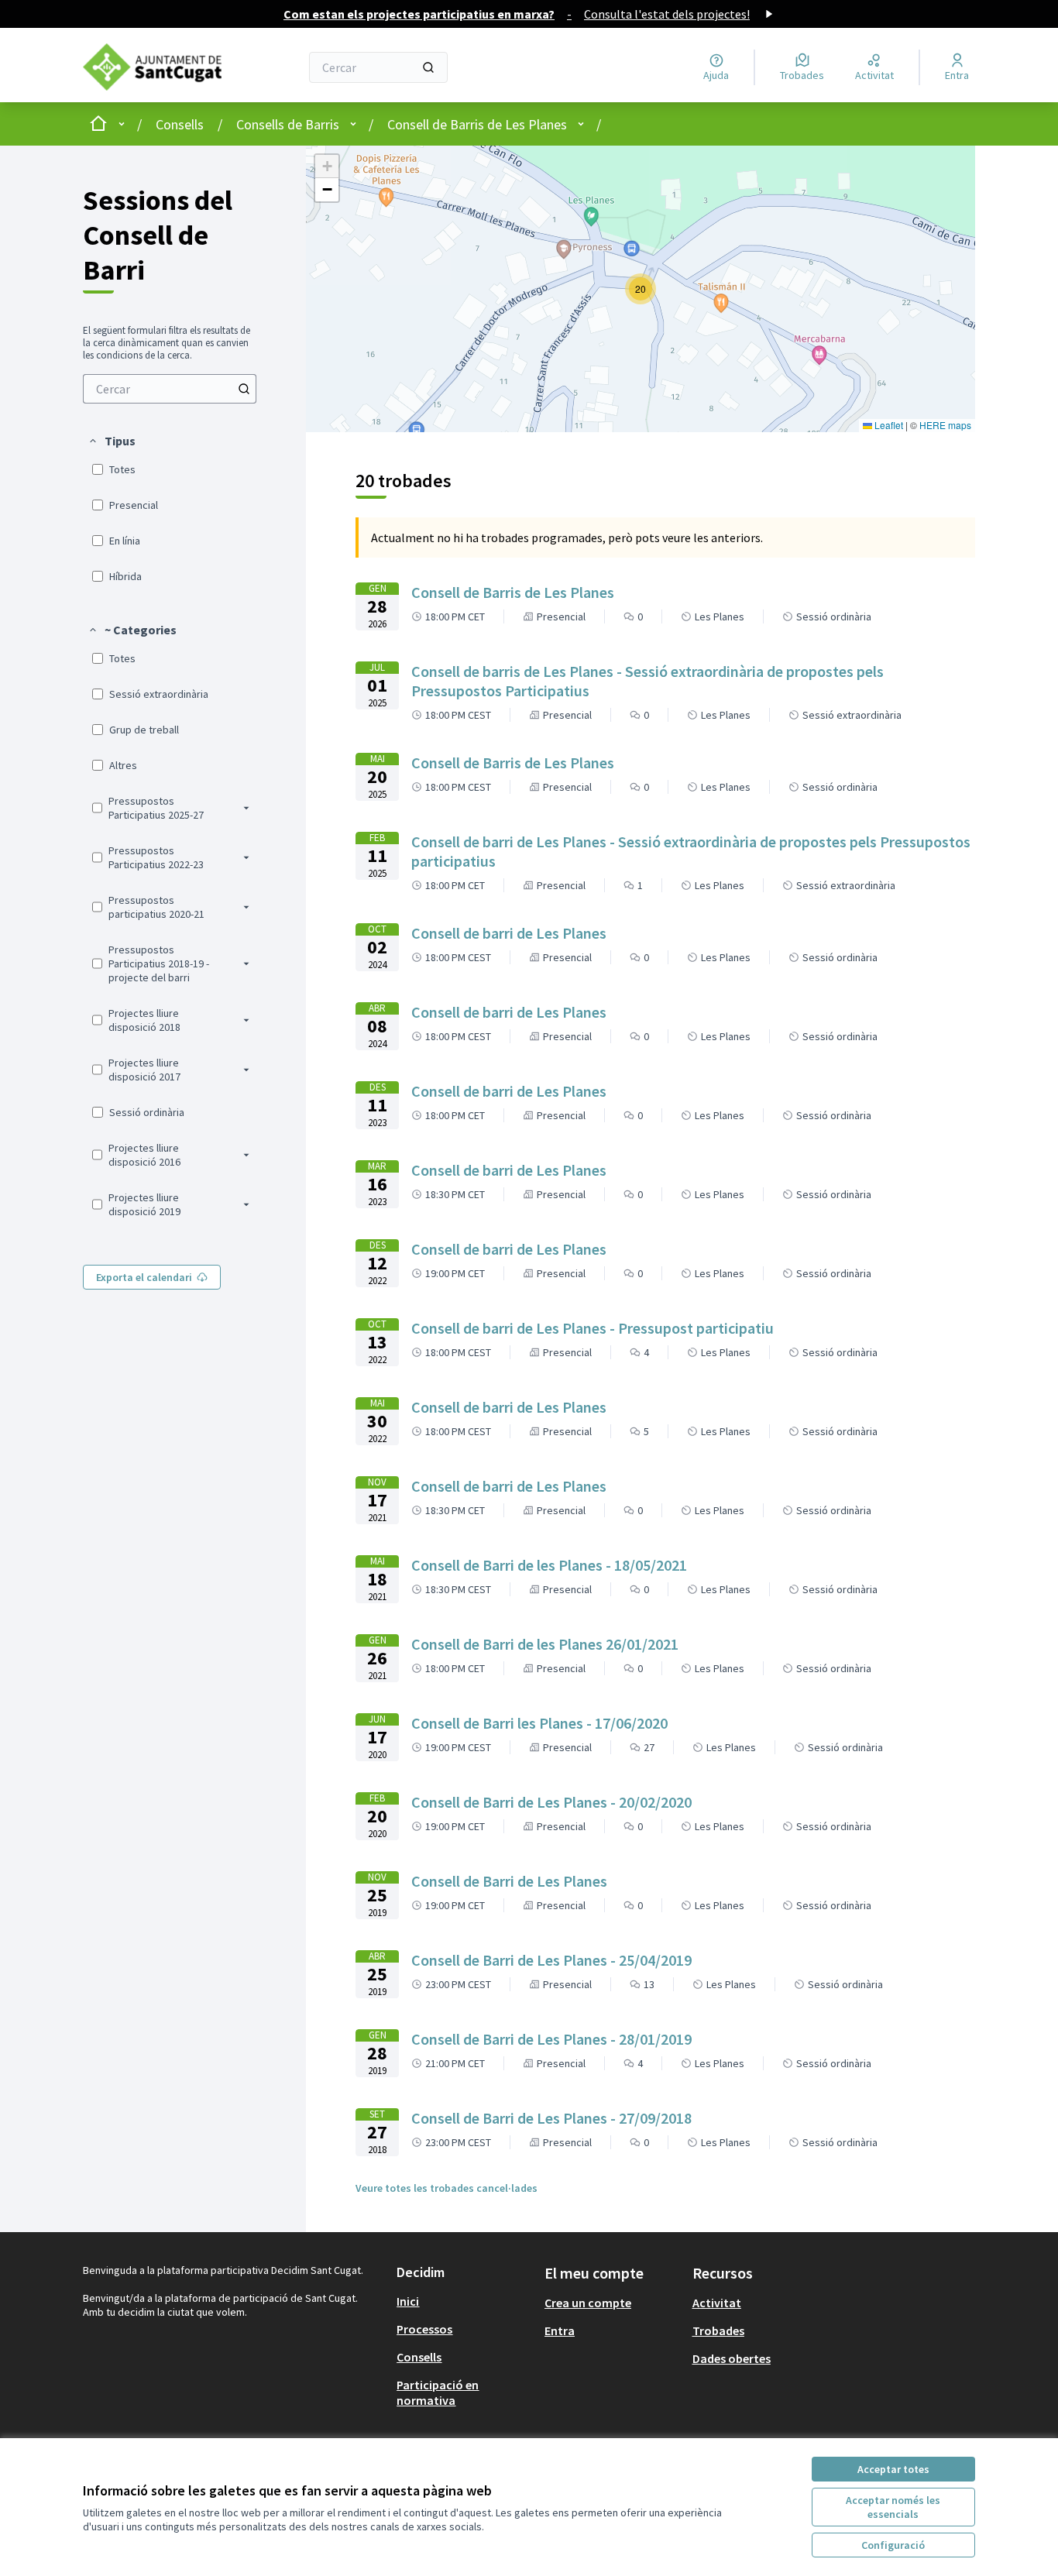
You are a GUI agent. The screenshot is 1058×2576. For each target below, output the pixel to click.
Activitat (717, 2303)
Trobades (718, 2330)
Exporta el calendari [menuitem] (144, 1277)
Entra (560, 2330)
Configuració (893, 2545)
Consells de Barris (288, 124)
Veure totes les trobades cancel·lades (447, 2188)
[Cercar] (428, 67)
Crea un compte (588, 2303)
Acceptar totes (893, 2469)
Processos (424, 2329)
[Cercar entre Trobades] (244, 389)
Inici (408, 2301)
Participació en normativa (438, 2392)
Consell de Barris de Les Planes (477, 124)
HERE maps (945, 425)
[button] (112, 441)
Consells (180, 124)
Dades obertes (732, 2358)
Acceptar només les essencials (893, 2507)
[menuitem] (170, 389)
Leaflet (888, 425)
